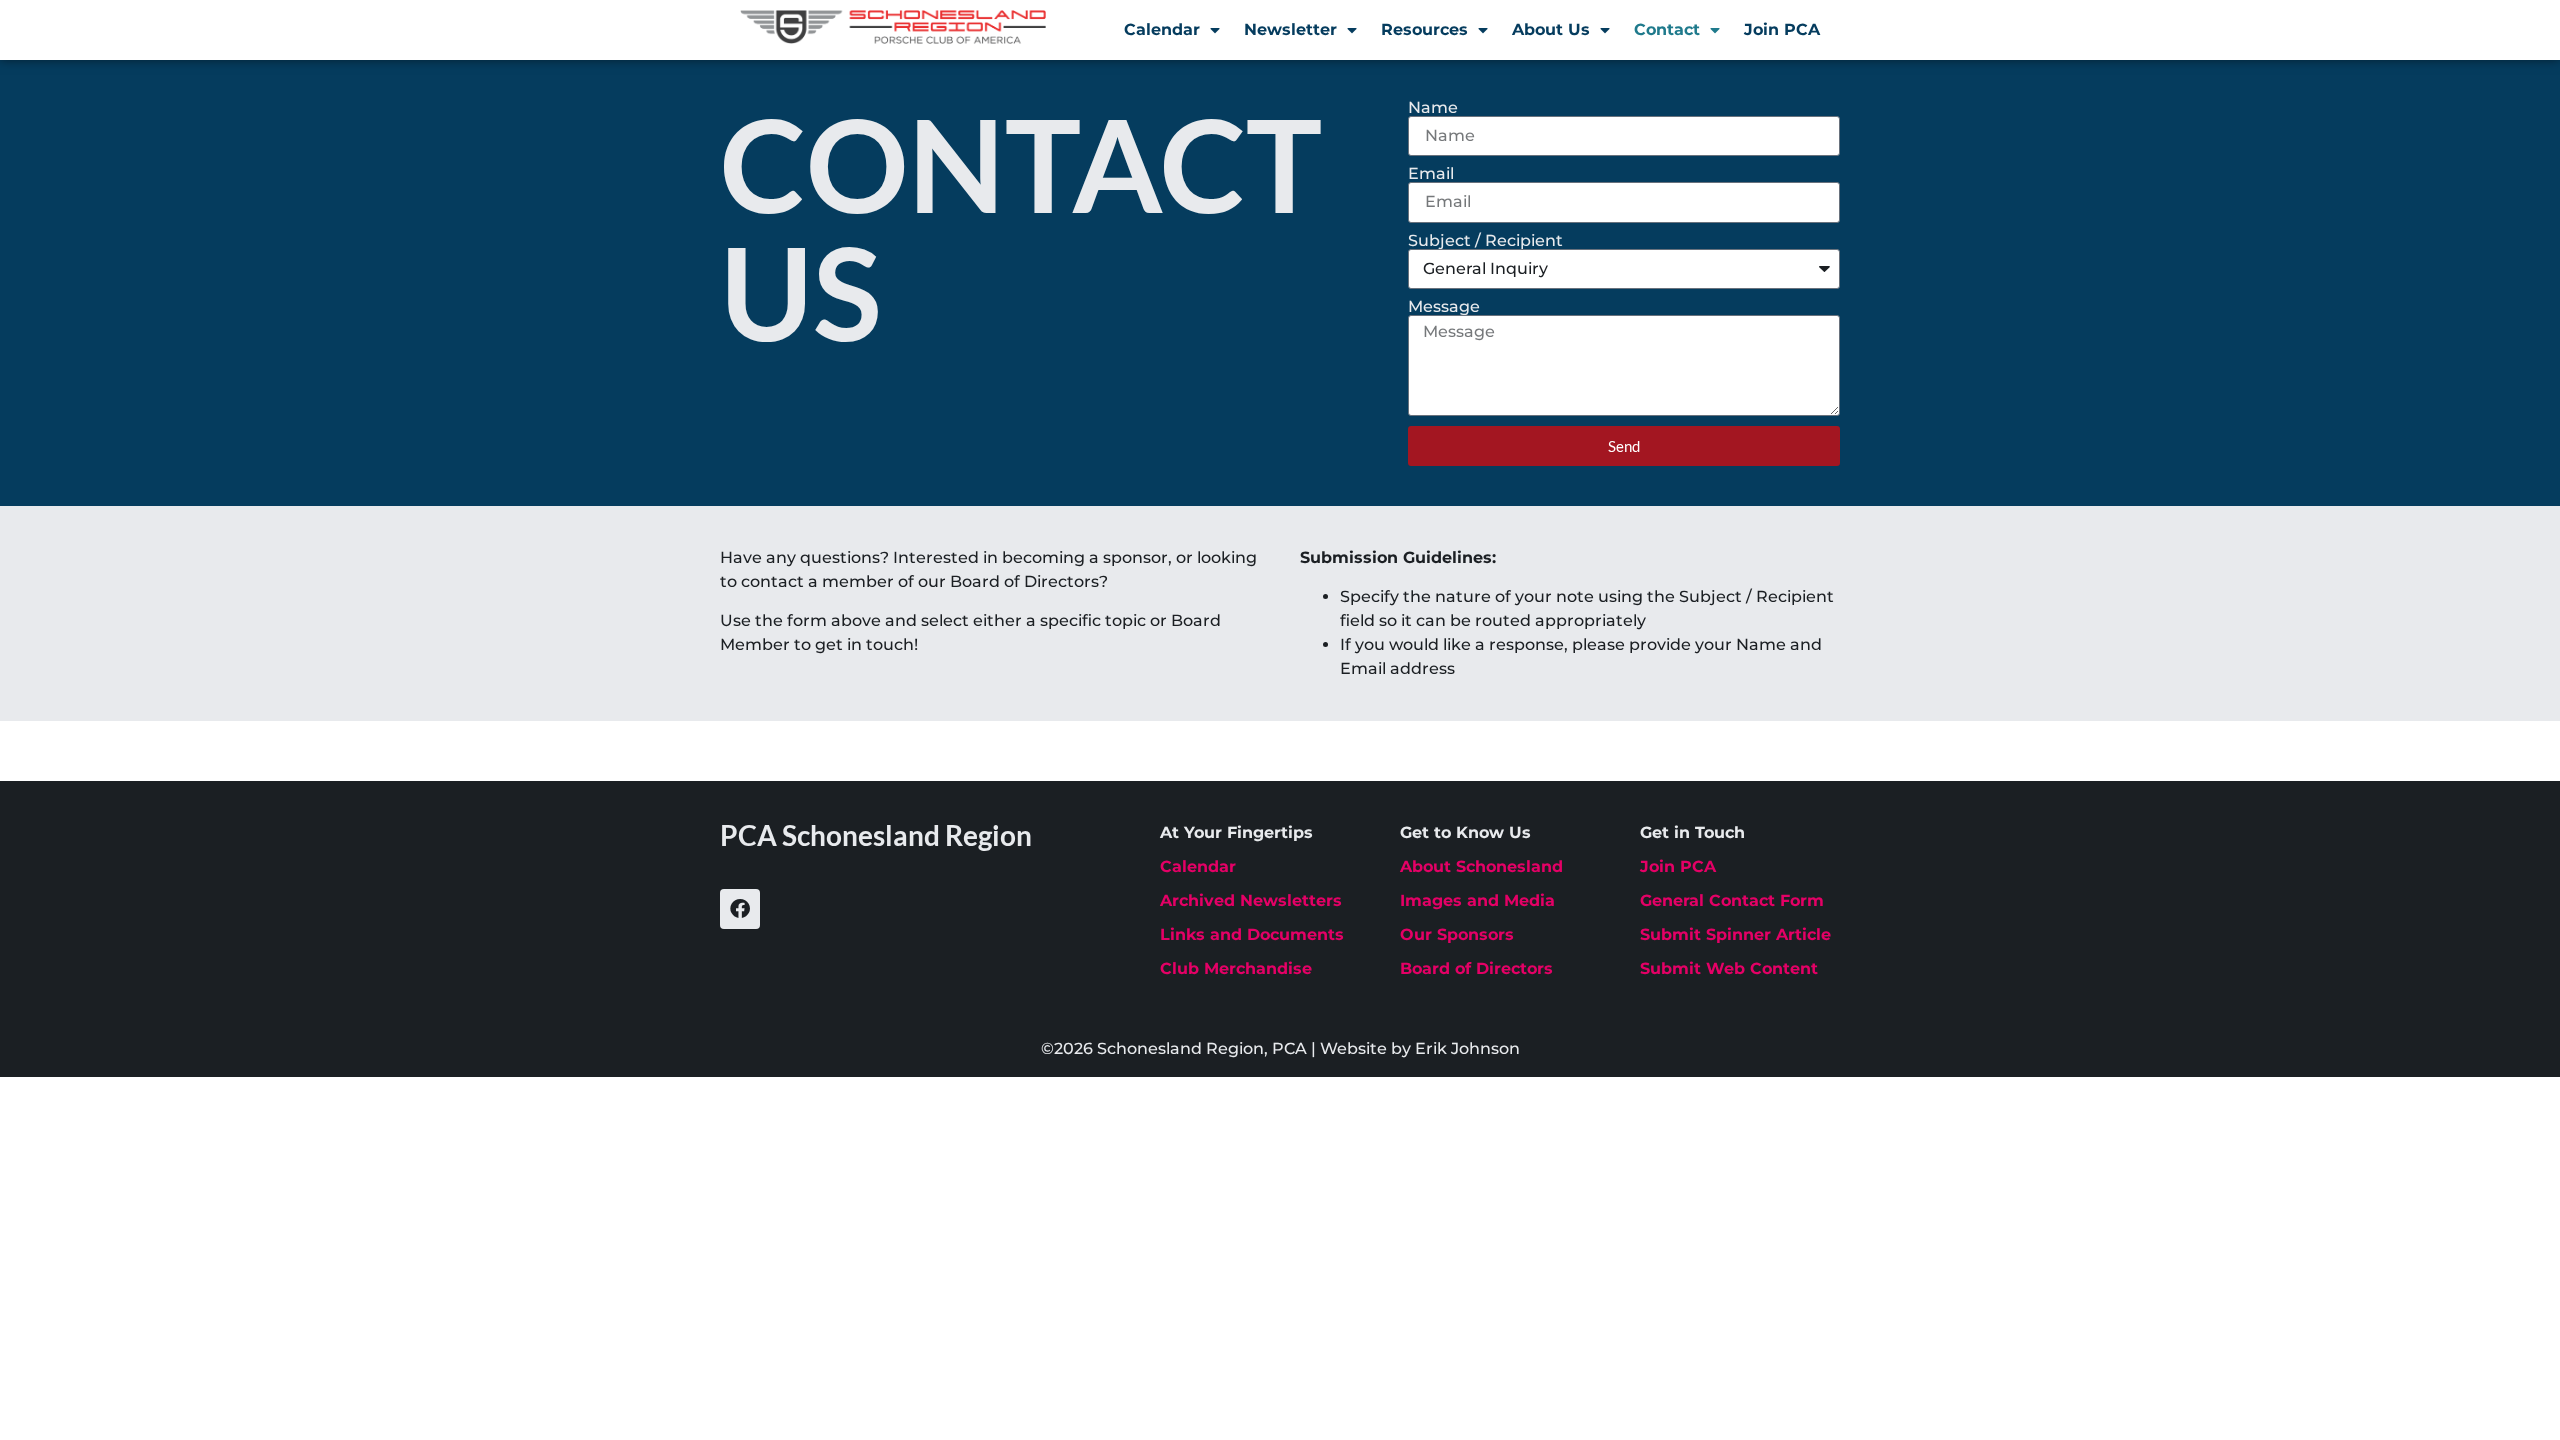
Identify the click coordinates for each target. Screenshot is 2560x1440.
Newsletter (1290, 29)
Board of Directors (1476, 968)
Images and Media (1477, 900)
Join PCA (1782, 29)
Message (1444, 307)
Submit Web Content (1729, 968)
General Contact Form (1732, 900)
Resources (1424, 29)
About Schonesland (1481, 866)
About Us (1551, 29)
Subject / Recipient (1485, 241)
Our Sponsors (1457, 934)
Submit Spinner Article (1735, 934)
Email (1431, 174)
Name (1433, 108)
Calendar (1162, 29)
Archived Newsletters (1251, 900)
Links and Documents (1252, 934)
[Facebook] (740, 909)
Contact (1667, 29)
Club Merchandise (1236, 968)
